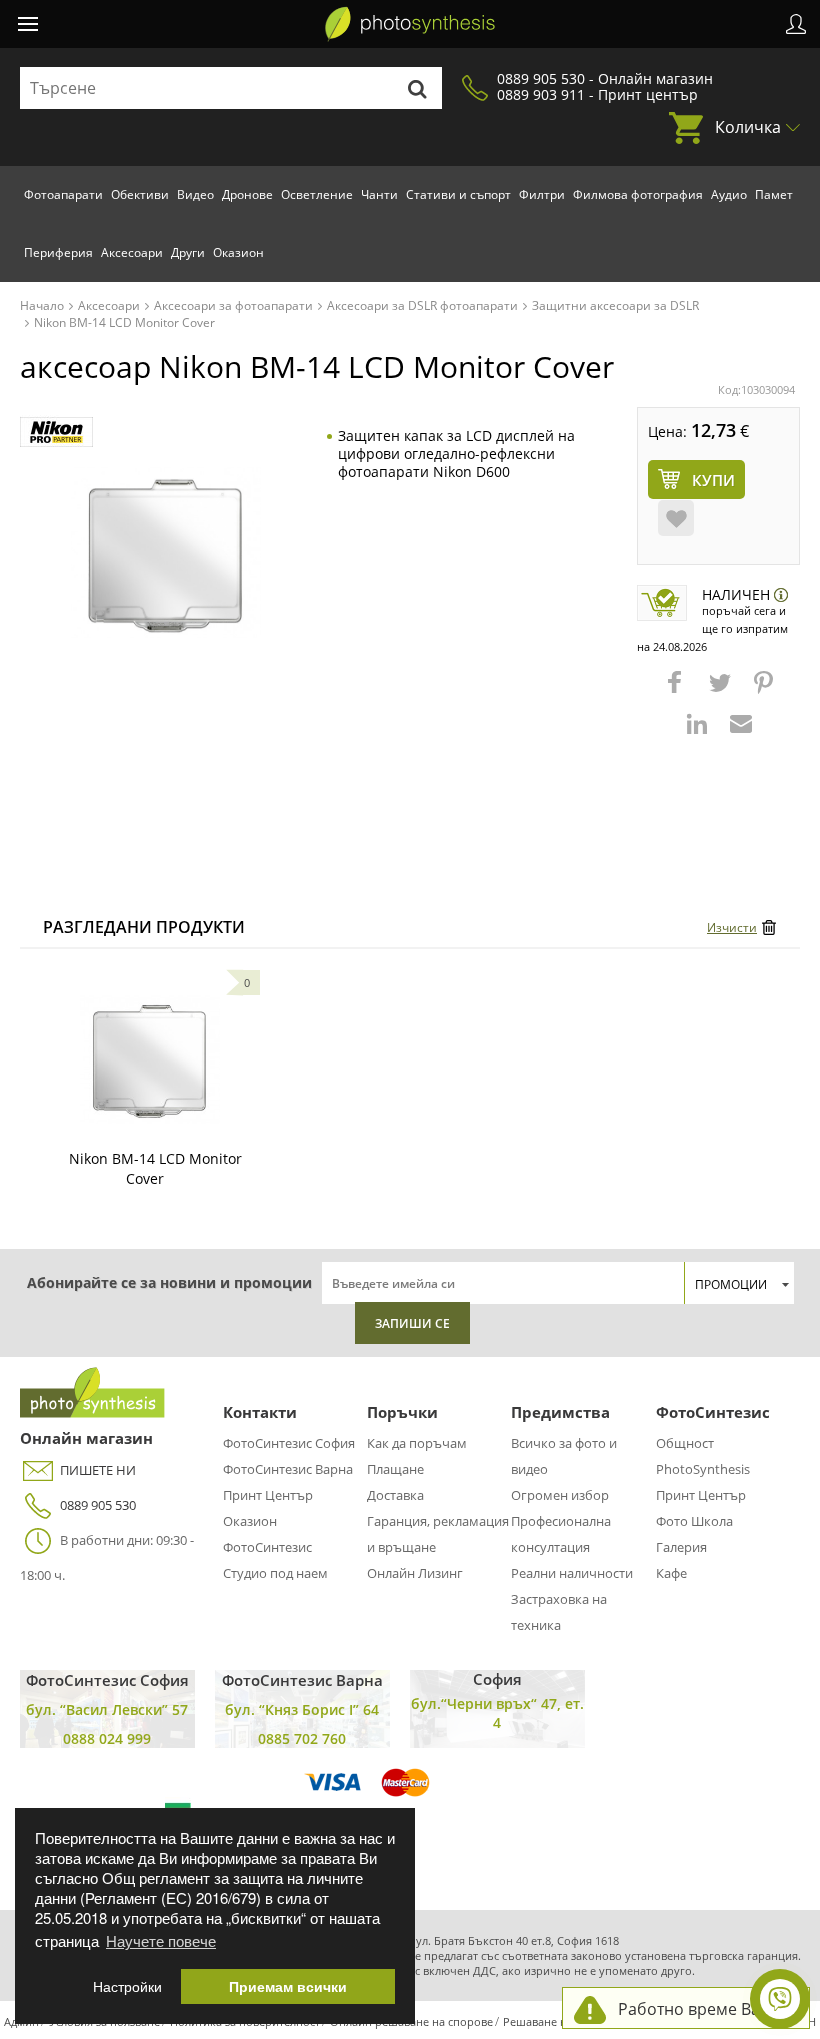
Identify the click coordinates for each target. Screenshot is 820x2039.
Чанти (379, 194)
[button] (677, 692)
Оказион (238, 252)
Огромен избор (560, 1495)
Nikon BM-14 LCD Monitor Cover (155, 1168)
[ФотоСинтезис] (410, 24)
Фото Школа (694, 1521)
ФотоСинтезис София (289, 1443)
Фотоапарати (63, 194)
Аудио (729, 194)
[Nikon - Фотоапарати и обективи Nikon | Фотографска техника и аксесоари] (56, 432)
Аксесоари (132, 252)
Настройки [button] (127, 1986)
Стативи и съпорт (458, 194)
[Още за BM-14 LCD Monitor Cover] (150, 1059)
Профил (796, 24)
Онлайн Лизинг (415, 1573)
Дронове (247, 194)
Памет (774, 194)
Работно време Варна (703, 2009)
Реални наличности (572, 1573)
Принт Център (268, 1495)
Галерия (681, 1547)
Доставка (395, 1495)
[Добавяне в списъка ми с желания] (676, 518)
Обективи (140, 194)
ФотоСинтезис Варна (288, 1469)
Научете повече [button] (161, 1940)
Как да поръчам (417, 1443)
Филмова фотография (638, 194)
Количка (748, 127)
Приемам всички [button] (288, 1986)
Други (188, 252)
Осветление (317, 194)
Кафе (671, 1573)
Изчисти (732, 927)
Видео (195, 194)
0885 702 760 (302, 1738)
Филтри (542, 194)
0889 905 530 (98, 1505)
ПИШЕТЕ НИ (98, 1470)
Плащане (395, 1469)
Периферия (58, 252)
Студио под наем (275, 1573)
